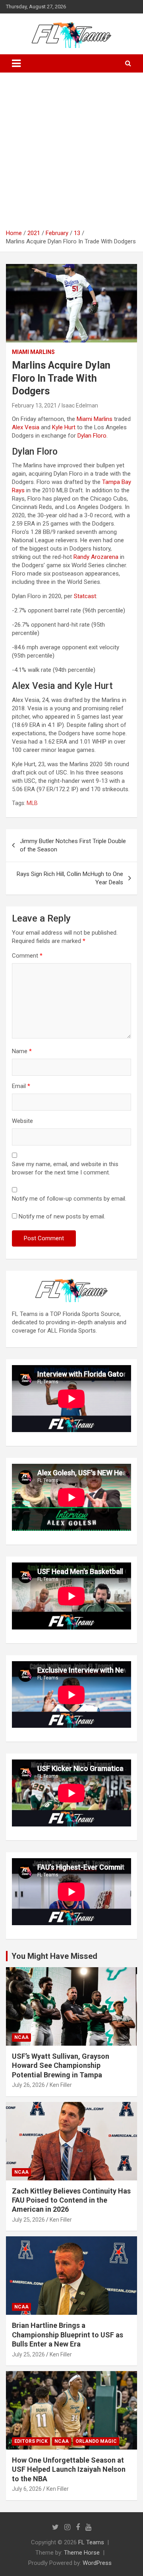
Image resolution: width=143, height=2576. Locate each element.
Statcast (85, 596)
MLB (32, 803)
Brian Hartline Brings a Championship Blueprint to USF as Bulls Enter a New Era (68, 2335)
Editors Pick (31, 2441)
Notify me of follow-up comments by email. (69, 1199)
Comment (27, 956)
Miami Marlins (33, 352)
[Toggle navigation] (16, 63)
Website (22, 1121)
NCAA (21, 2037)
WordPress (97, 2563)
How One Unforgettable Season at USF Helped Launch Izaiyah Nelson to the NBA (69, 2469)
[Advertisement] (71, 154)
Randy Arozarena (96, 557)
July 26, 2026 (28, 2085)
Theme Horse (82, 2553)
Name (22, 1051)
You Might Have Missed (54, 1956)
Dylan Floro (92, 436)
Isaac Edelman (80, 405)
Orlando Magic (96, 2441)
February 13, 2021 (34, 405)
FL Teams (91, 2542)
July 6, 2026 (27, 2489)
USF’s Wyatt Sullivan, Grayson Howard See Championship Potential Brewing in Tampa (61, 2065)
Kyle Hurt (64, 427)
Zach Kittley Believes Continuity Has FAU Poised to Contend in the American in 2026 (71, 2200)
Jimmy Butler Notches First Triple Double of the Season (73, 845)
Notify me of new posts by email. (62, 1216)
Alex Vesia (26, 427)
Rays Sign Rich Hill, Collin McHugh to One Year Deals (70, 878)
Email (21, 1086)
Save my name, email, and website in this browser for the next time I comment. (65, 1168)
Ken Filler (61, 2085)
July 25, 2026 (28, 2220)
